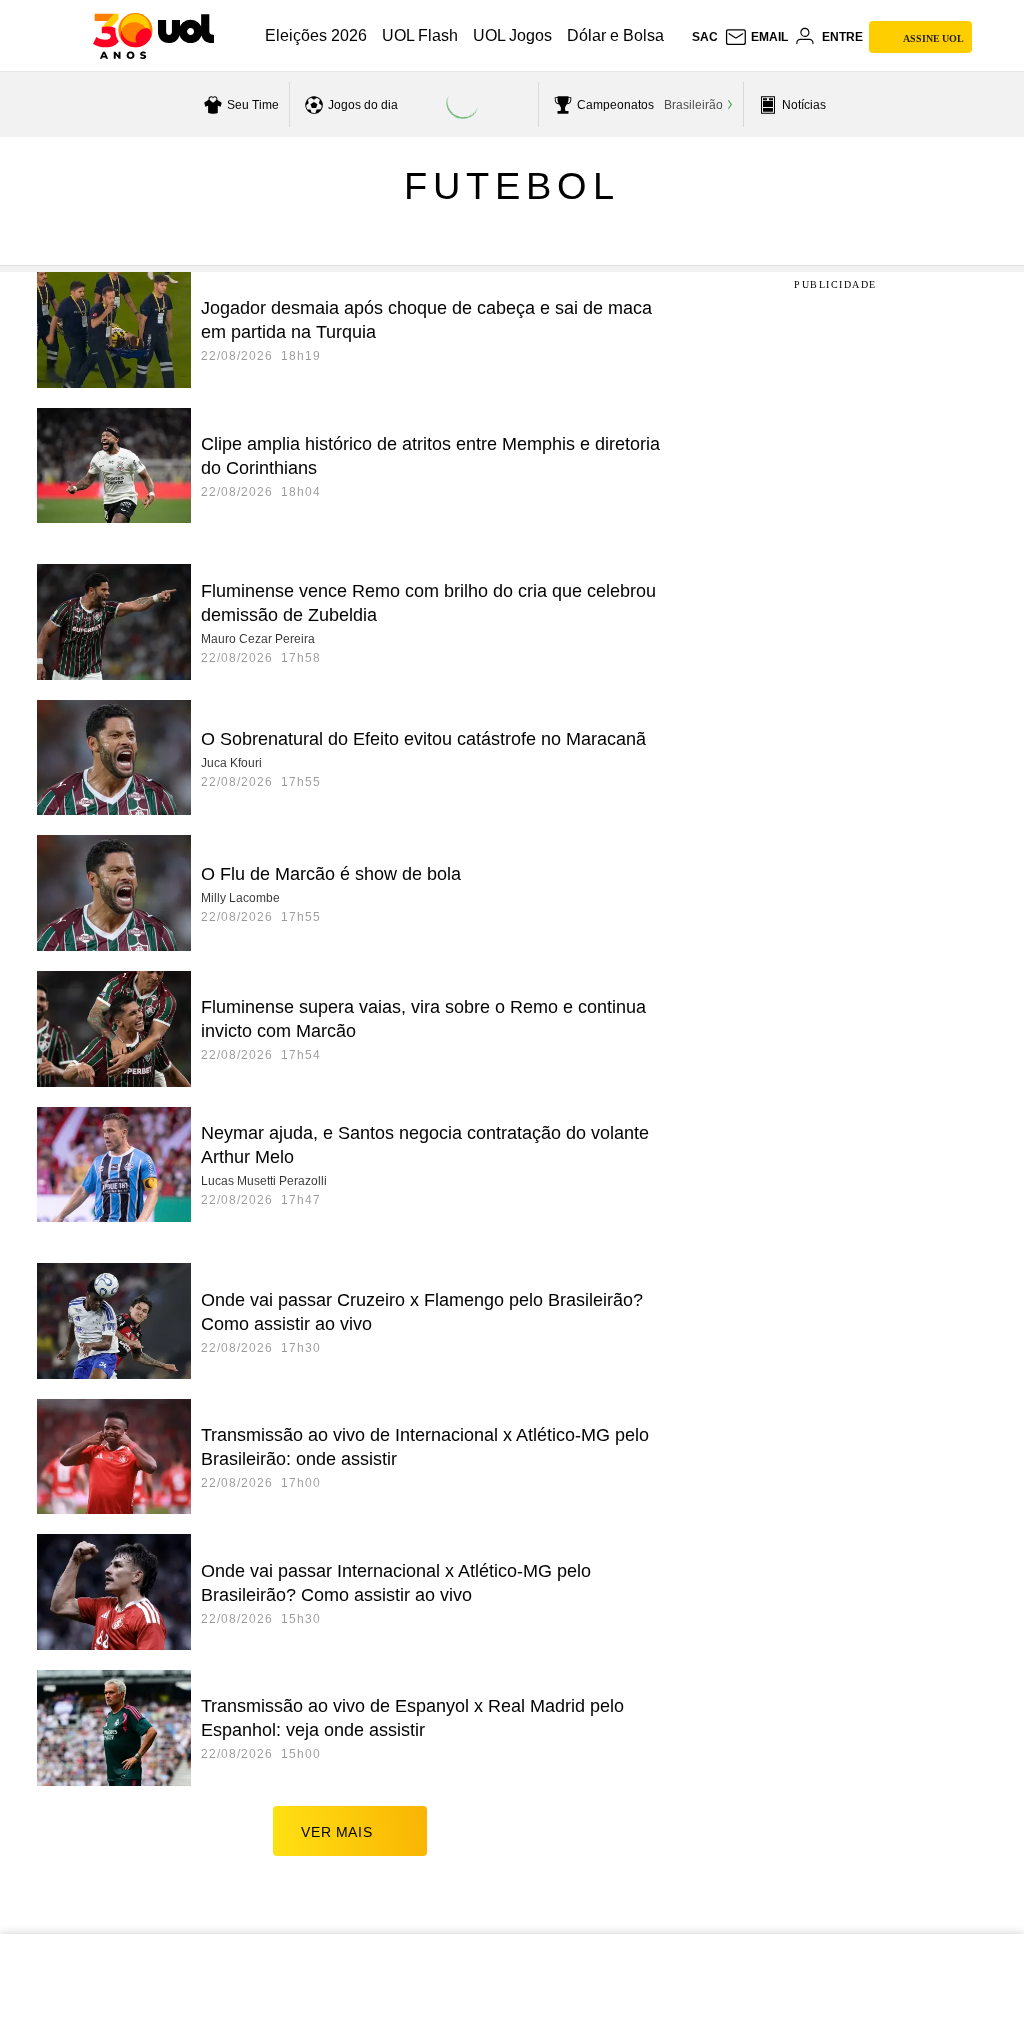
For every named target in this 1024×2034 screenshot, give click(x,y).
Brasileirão (693, 105)
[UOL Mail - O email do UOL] (756, 37)
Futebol (512, 186)
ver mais (336, 1832)
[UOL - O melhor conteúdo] (153, 36)
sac (705, 37)
